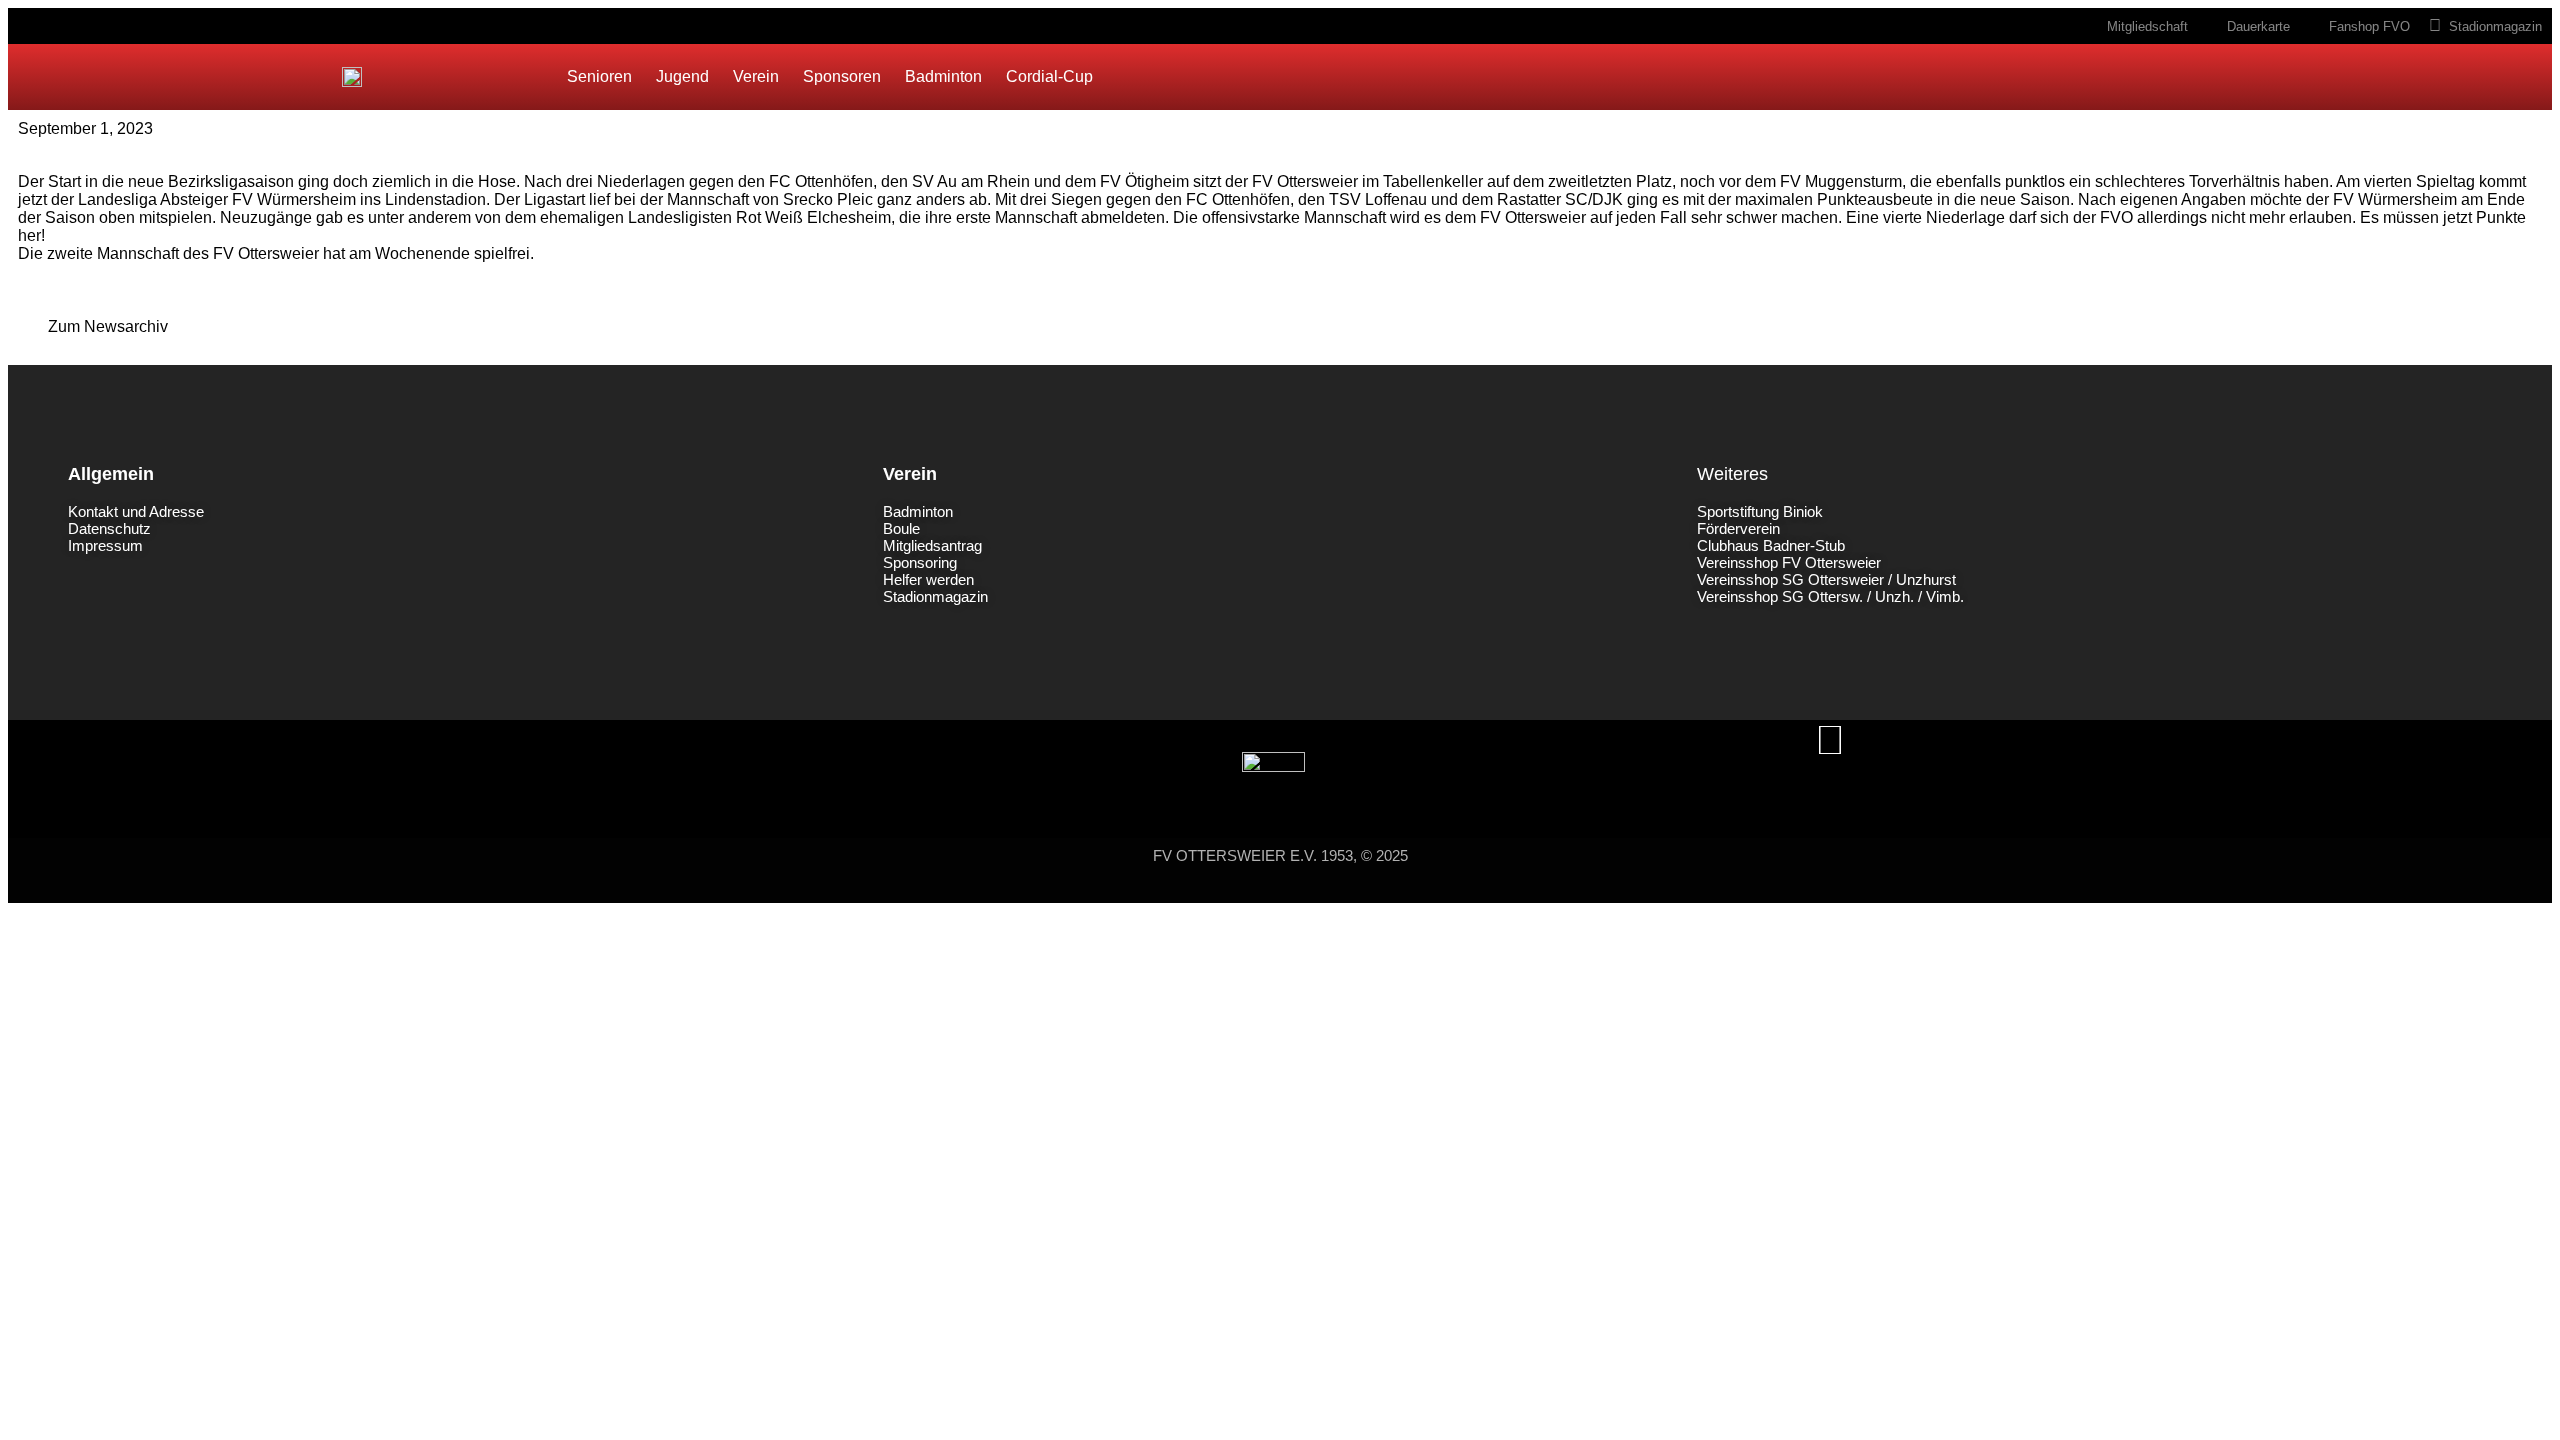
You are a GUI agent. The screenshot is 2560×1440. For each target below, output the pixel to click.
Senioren (599, 76)
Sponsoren (842, 76)
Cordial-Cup (1049, 76)
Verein (756, 76)
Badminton (943, 76)
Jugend (682, 76)
